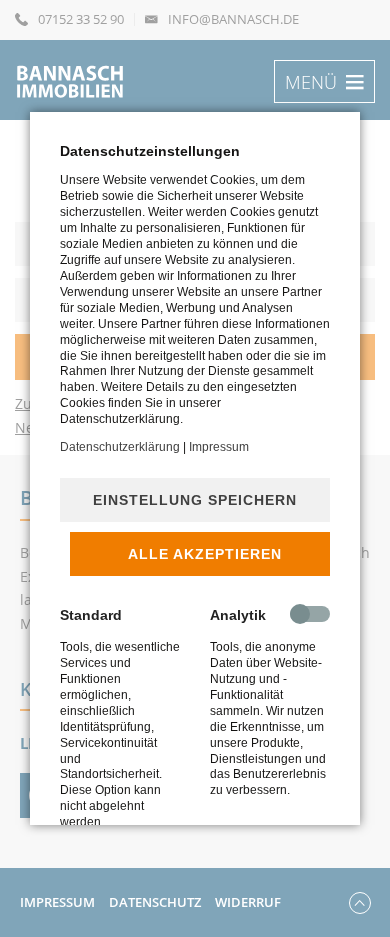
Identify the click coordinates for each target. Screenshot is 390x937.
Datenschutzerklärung (120, 447)
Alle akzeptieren (205, 554)
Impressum (219, 447)
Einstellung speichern (195, 500)
